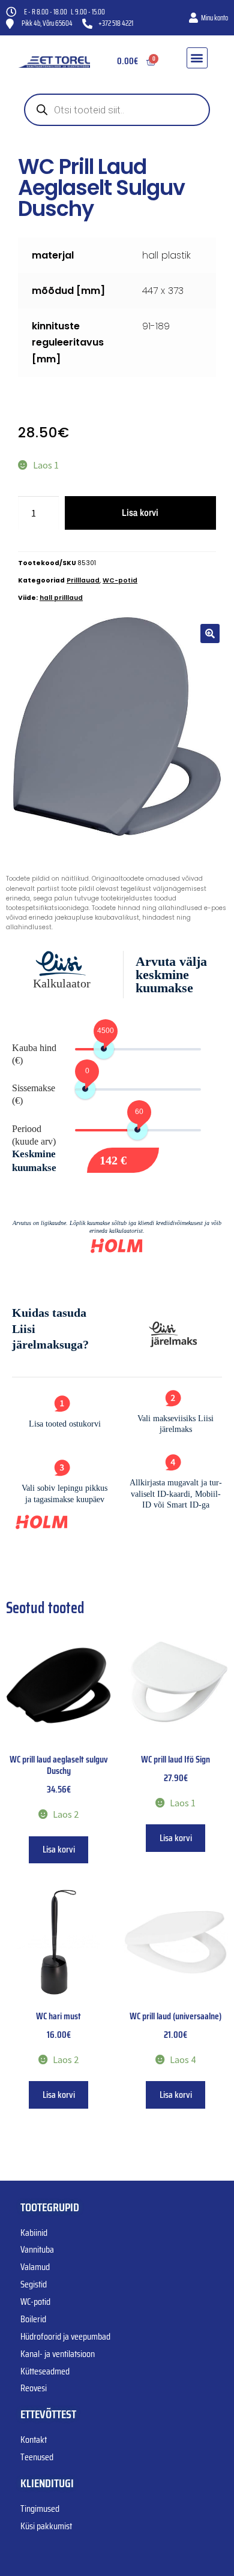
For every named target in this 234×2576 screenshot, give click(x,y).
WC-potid (120, 580)
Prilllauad (83, 580)
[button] (197, 58)
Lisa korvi (140, 512)
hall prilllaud (61, 598)
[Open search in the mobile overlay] (117, 110)
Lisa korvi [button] (59, 1849)
